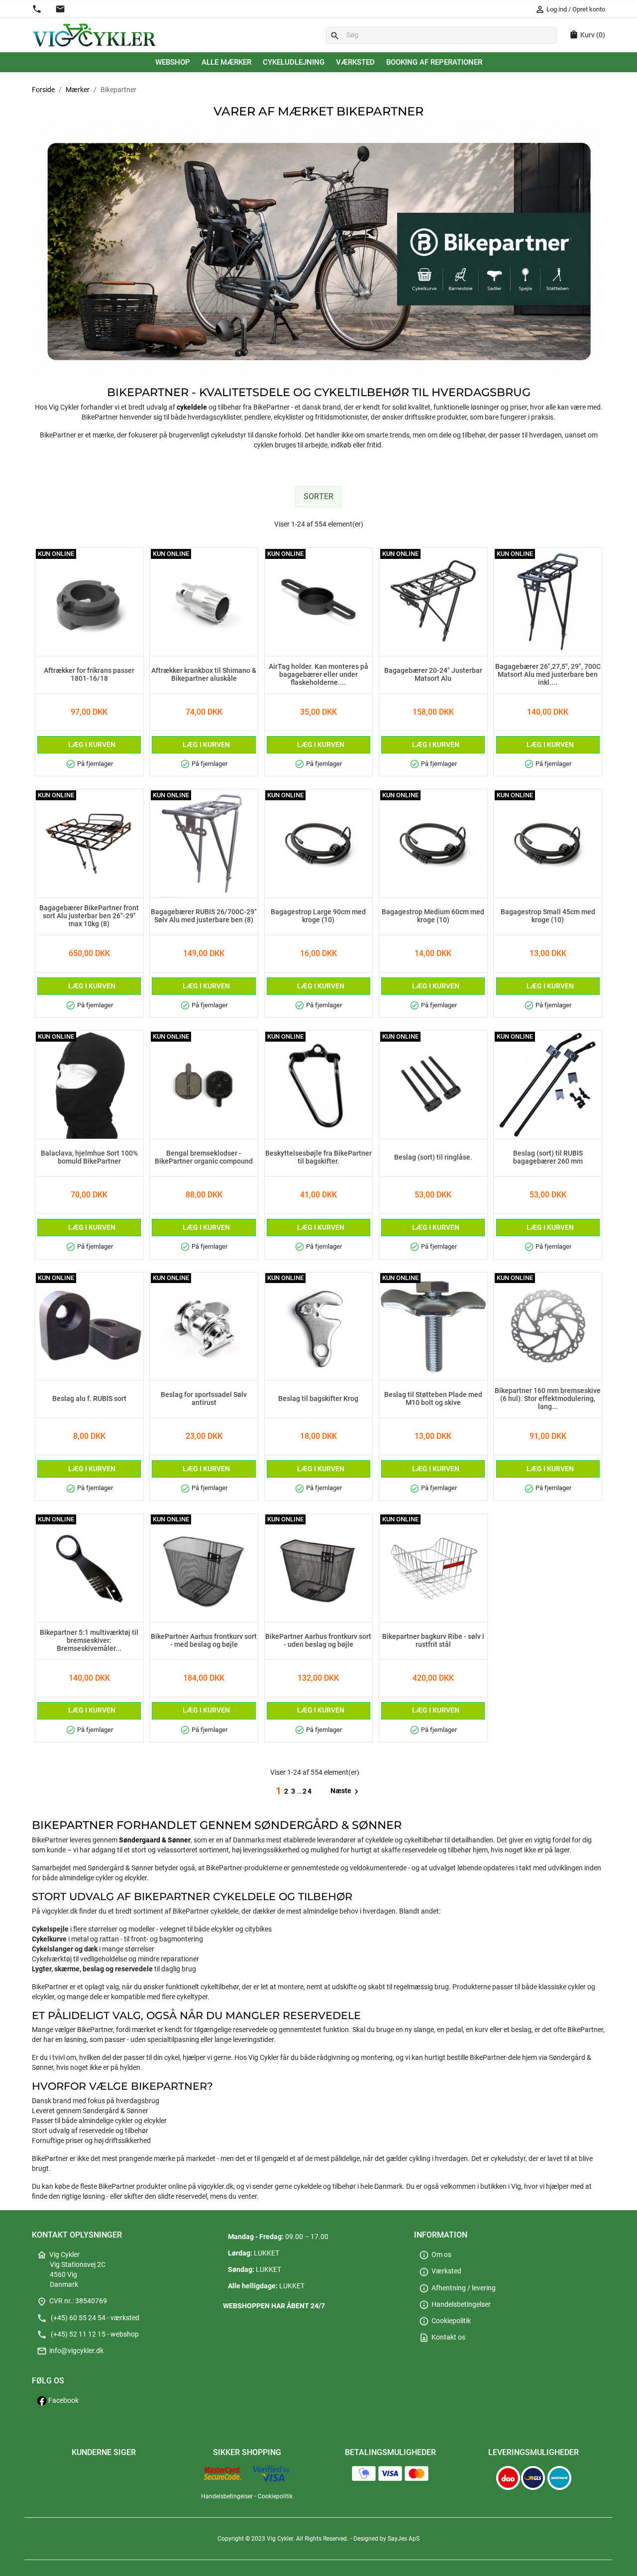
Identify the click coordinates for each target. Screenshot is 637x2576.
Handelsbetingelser (455, 2305)
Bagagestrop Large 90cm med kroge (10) (318, 916)
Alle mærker (226, 62)
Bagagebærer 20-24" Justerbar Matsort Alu (433, 675)
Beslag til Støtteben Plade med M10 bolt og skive (433, 1399)
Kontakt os (442, 2337)
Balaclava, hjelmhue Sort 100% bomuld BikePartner (89, 1158)
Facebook (63, 2401)
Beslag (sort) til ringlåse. (433, 1158)
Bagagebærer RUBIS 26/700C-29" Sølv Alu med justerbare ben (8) (204, 916)
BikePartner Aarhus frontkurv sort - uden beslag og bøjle (318, 1641)
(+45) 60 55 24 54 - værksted (88, 2318)
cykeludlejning (294, 62)
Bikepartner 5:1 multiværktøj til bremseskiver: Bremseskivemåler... (89, 1641)
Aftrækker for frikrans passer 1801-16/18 (89, 675)
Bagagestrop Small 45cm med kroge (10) (548, 916)
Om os (435, 2255)
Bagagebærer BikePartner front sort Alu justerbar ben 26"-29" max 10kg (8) (89, 916)
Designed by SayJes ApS (386, 2539)
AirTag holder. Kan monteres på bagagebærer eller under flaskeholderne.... (318, 675)
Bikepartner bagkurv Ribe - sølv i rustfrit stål (433, 1641)
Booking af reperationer (434, 62)
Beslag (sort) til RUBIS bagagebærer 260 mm (548, 1158)
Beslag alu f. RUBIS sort (89, 1399)
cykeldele (192, 407)
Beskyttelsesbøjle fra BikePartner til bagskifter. (318, 1158)
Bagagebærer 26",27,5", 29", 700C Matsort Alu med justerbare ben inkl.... (548, 675)
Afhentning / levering (457, 2288)
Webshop (173, 62)
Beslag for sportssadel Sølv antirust (204, 1399)
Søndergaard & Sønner (155, 1840)
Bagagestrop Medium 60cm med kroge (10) (433, 916)
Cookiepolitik (445, 2321)
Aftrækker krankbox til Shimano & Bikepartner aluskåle (204, 675)
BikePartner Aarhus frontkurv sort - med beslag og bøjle (204, 1641)
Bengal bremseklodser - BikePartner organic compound (204, 1158)
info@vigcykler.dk (70, 2351)
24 (308, 1791)
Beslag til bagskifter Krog (318, 1399)
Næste (346, 1791)
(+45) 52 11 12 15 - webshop (88, 2334)
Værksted (355, 62)
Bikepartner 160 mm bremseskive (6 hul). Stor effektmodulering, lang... (548, 1399)
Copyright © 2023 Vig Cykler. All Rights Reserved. (284, 2539)
